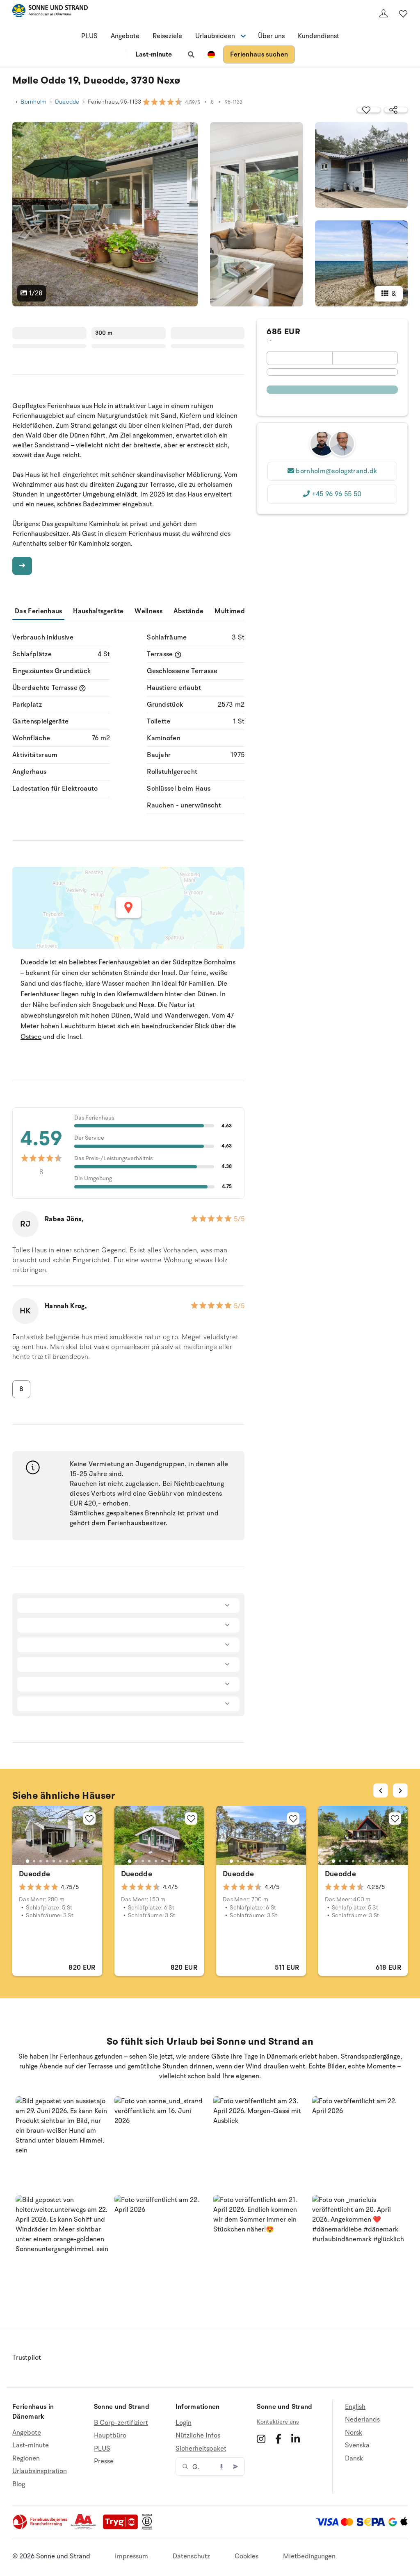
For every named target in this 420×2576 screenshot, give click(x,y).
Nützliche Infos (198, 2435)
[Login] (383, 14)
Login (184, 2423)
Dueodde (67, 102)
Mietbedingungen (309, 2556)
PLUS (89, 36)
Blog (19, 2484)
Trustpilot (27, 2358)
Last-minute (154, 54)
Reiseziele (167, 36)
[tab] (27, 1861)
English (355, 2407)
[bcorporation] (149, 2528)
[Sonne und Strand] (50, 12)
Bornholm (33, 102)
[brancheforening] (41, 2528)
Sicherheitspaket (201, 2449)
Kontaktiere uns (278, 2422)
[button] (62, 2143)
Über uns (271, 36)
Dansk (354, 2458)
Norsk (354, 2433)
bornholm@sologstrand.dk (336, 471)
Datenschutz (191, 2556)
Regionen (26, 2458)
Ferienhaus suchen (259, 54)
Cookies (247, 2556)
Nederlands (362, 2420)
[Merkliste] (403, 14)
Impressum (131, 2556)
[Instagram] (261, 2439)
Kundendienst (318, 36)
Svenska (357, 2445)
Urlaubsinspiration (40, 2471)
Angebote (125, 36)
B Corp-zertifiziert (121, 2423)
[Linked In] (296, 2439)
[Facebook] (278, 2439)
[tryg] (123, 2528)
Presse (104, 2461)
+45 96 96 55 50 (337, 494)
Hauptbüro (110, 2435)
